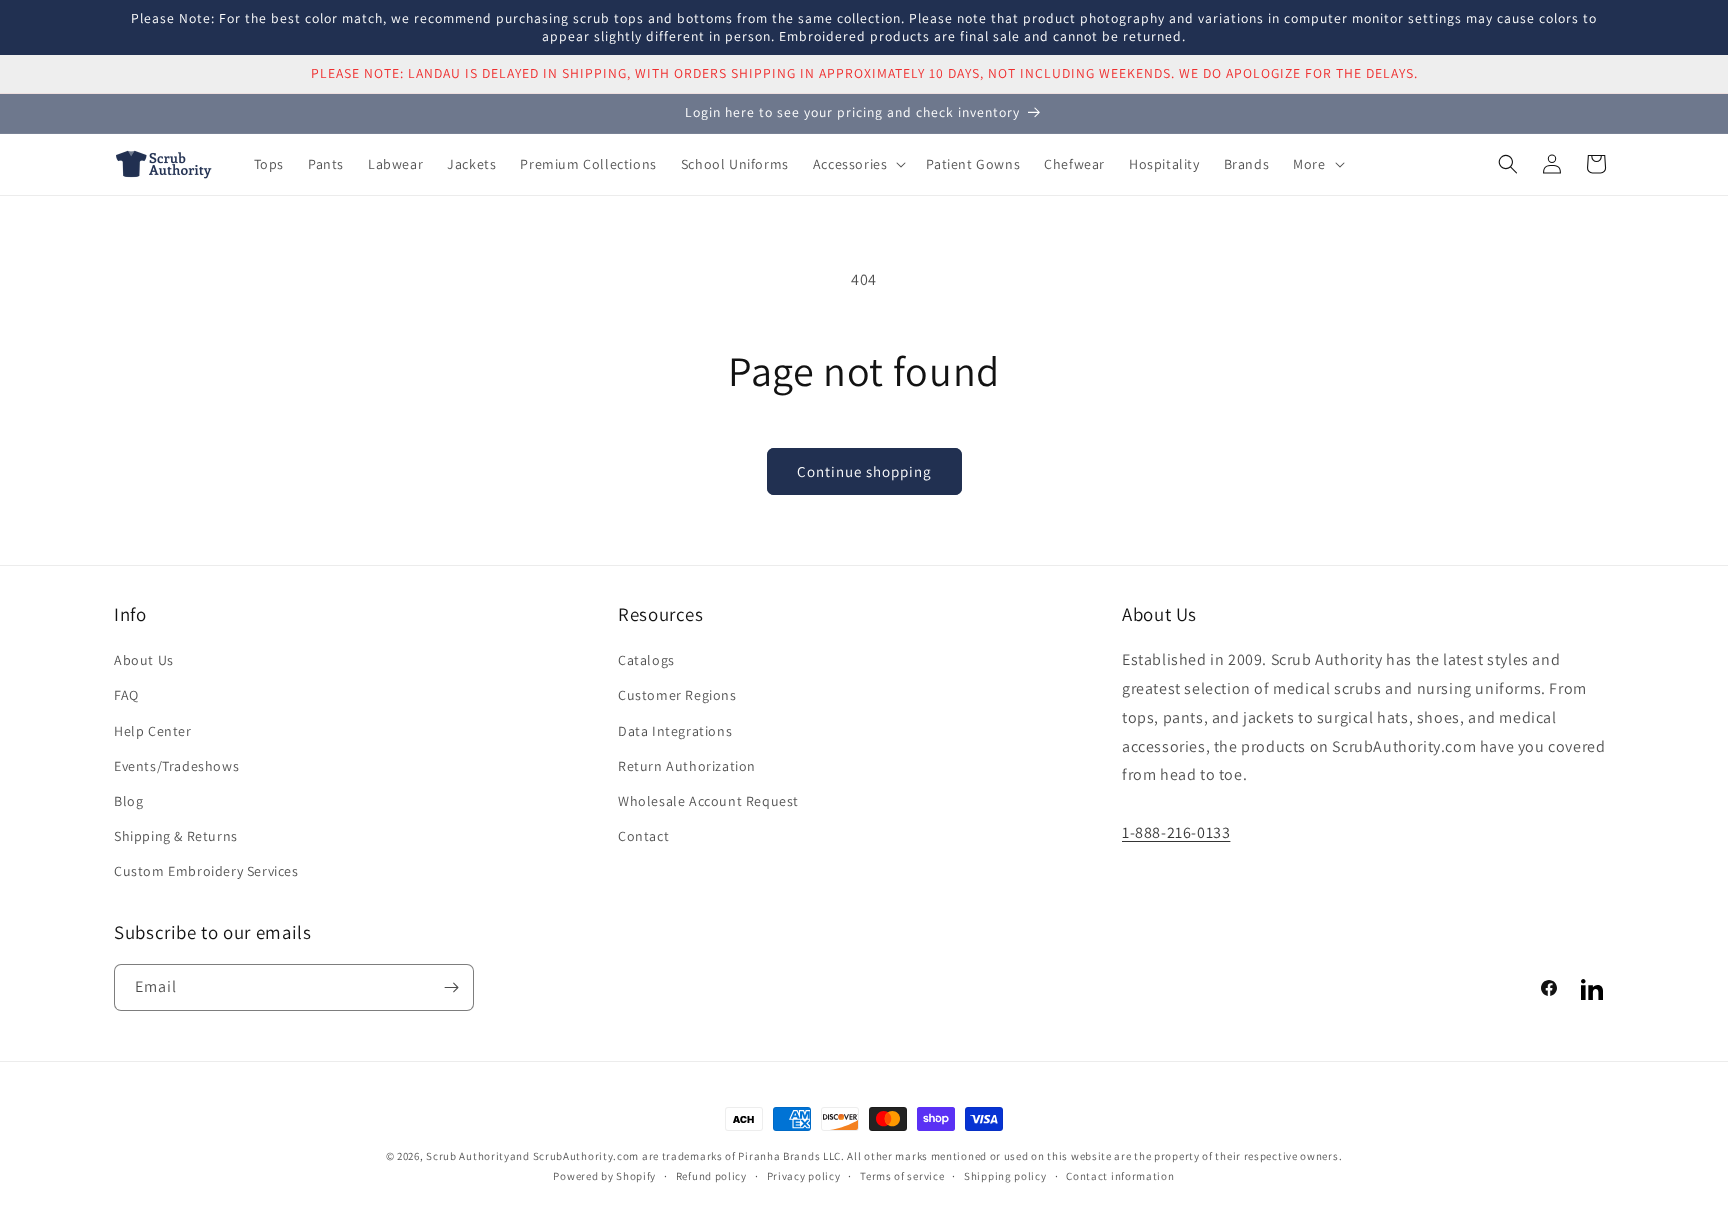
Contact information (1120, 1176)
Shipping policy (1005, 1176)
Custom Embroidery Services (206, 872)
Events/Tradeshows (176, 766)
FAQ (126, 696)
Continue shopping (864, 471)
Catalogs (646, 661)
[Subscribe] (451, 987)
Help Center (153, 731)
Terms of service (902, 1176)
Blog (128, 801)
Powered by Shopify (604, 1177)
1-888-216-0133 (1176, 832)
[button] (858, 164)
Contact (643, 837)
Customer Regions (677, 696)
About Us (144, 661)
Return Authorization (687, 766)
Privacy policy (804, 1176)
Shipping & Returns (176, 837)
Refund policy (711, 1176)
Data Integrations (675, 731)
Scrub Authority (468, 1156)
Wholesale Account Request (708, 801)
